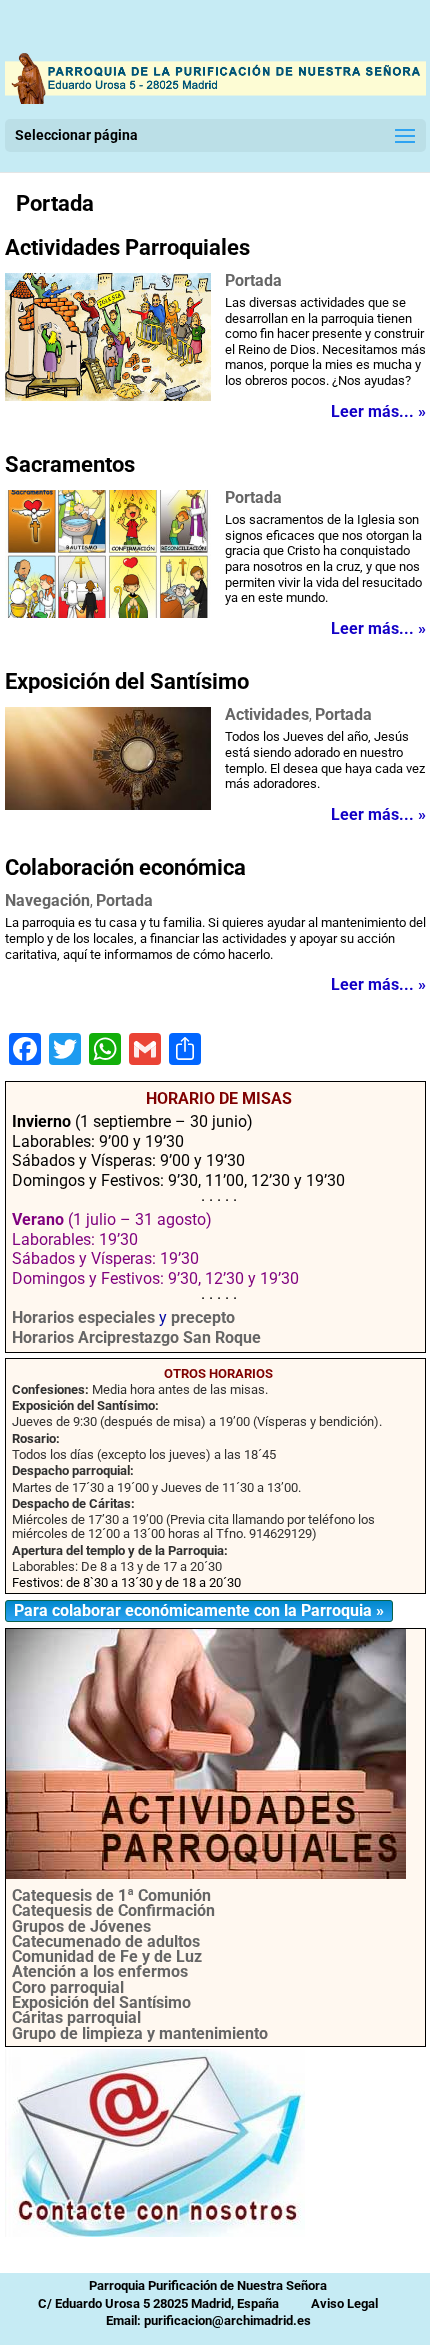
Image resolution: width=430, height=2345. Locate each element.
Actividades (267, 714)
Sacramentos (70, 464)
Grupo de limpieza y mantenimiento (140, 2033)
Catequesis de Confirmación (113, 1910)
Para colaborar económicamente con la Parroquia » (199, 1610)
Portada (55, 203)
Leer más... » (378, 412)
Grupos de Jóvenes (81, 1926)
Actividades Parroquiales (127, 247)
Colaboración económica (125, 867)
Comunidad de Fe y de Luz (107, 1956)
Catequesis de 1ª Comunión (111, 1895)
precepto (203, 1317)
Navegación (47, 900)
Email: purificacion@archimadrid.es (208, 2320)
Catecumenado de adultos (106, 1941)
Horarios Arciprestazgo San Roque (136, 1337)
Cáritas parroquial (76, 2017)
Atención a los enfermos (100, 1971)
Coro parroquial (68, 1987)
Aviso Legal (344, 2303)
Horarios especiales (83, 1317)
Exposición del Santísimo (127, 681)
